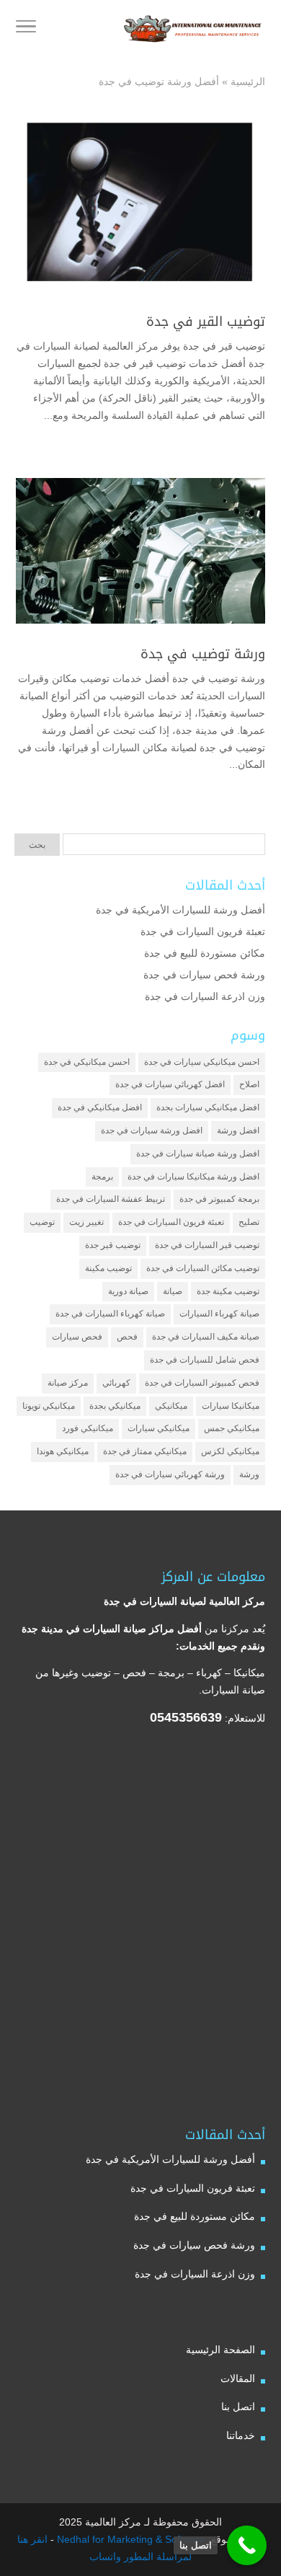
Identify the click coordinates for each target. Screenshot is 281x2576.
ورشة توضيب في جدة (203, 654)
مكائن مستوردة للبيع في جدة (205, 953)
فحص (127, 1337)
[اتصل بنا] (247, 2545)
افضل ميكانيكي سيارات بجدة (208, 1107)
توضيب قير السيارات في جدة (207, 1245)
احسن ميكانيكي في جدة (87, 1062)
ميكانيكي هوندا (63, 1451)
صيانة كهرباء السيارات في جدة (110, 1314)
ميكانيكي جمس (232, 1428)
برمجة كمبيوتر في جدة (219, 1199)
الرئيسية (248, 81)
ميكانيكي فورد (88, 1428)
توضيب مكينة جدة (228, 1291)
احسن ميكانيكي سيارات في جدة (202, 1062)
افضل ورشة (238, 1130)
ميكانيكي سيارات (159, 1428)
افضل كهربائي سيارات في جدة (170, 1084)
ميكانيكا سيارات (231, 1406)
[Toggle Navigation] (26, 29)
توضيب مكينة (108, 1268)
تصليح (249, 1222)
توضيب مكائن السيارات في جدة (203, 1268)
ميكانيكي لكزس (230, 1451)
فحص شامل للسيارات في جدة (205, 1360)
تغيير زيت (86, 1222)
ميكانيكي (171, 1406)
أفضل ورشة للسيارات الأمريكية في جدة (180, 910)
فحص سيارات (77, 1337)
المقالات (238, 2378)
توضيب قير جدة (113, 1245)
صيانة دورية (128, 1291)
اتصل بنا (238, 2407)
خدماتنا (241, 2435)
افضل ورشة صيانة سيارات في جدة (198, 1154)
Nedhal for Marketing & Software (130, 2539)
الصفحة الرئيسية (220, 2350)
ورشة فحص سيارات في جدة (204, 975)
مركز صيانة (68, 1383)
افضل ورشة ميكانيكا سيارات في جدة (193, 1177)
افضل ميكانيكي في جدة (100, 1107)
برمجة (102, 1177)
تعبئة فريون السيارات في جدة (203, 931)
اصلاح (249, 1084)
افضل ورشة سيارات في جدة (152, 1130)
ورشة (249, 1474)
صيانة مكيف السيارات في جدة (206, 1337)
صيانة (173, 1291)
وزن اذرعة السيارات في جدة (205, 996)
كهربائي (116, 1383)
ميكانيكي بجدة (115, 1406)
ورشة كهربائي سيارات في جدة (170, 1474)
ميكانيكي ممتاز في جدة (145, 1451)
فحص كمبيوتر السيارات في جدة (202, 1383)
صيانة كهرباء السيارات (219, 1314)
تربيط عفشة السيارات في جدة (111, 1199)
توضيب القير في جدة (206, 322)
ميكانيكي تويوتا (49, 1406)
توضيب (42, 1222)
